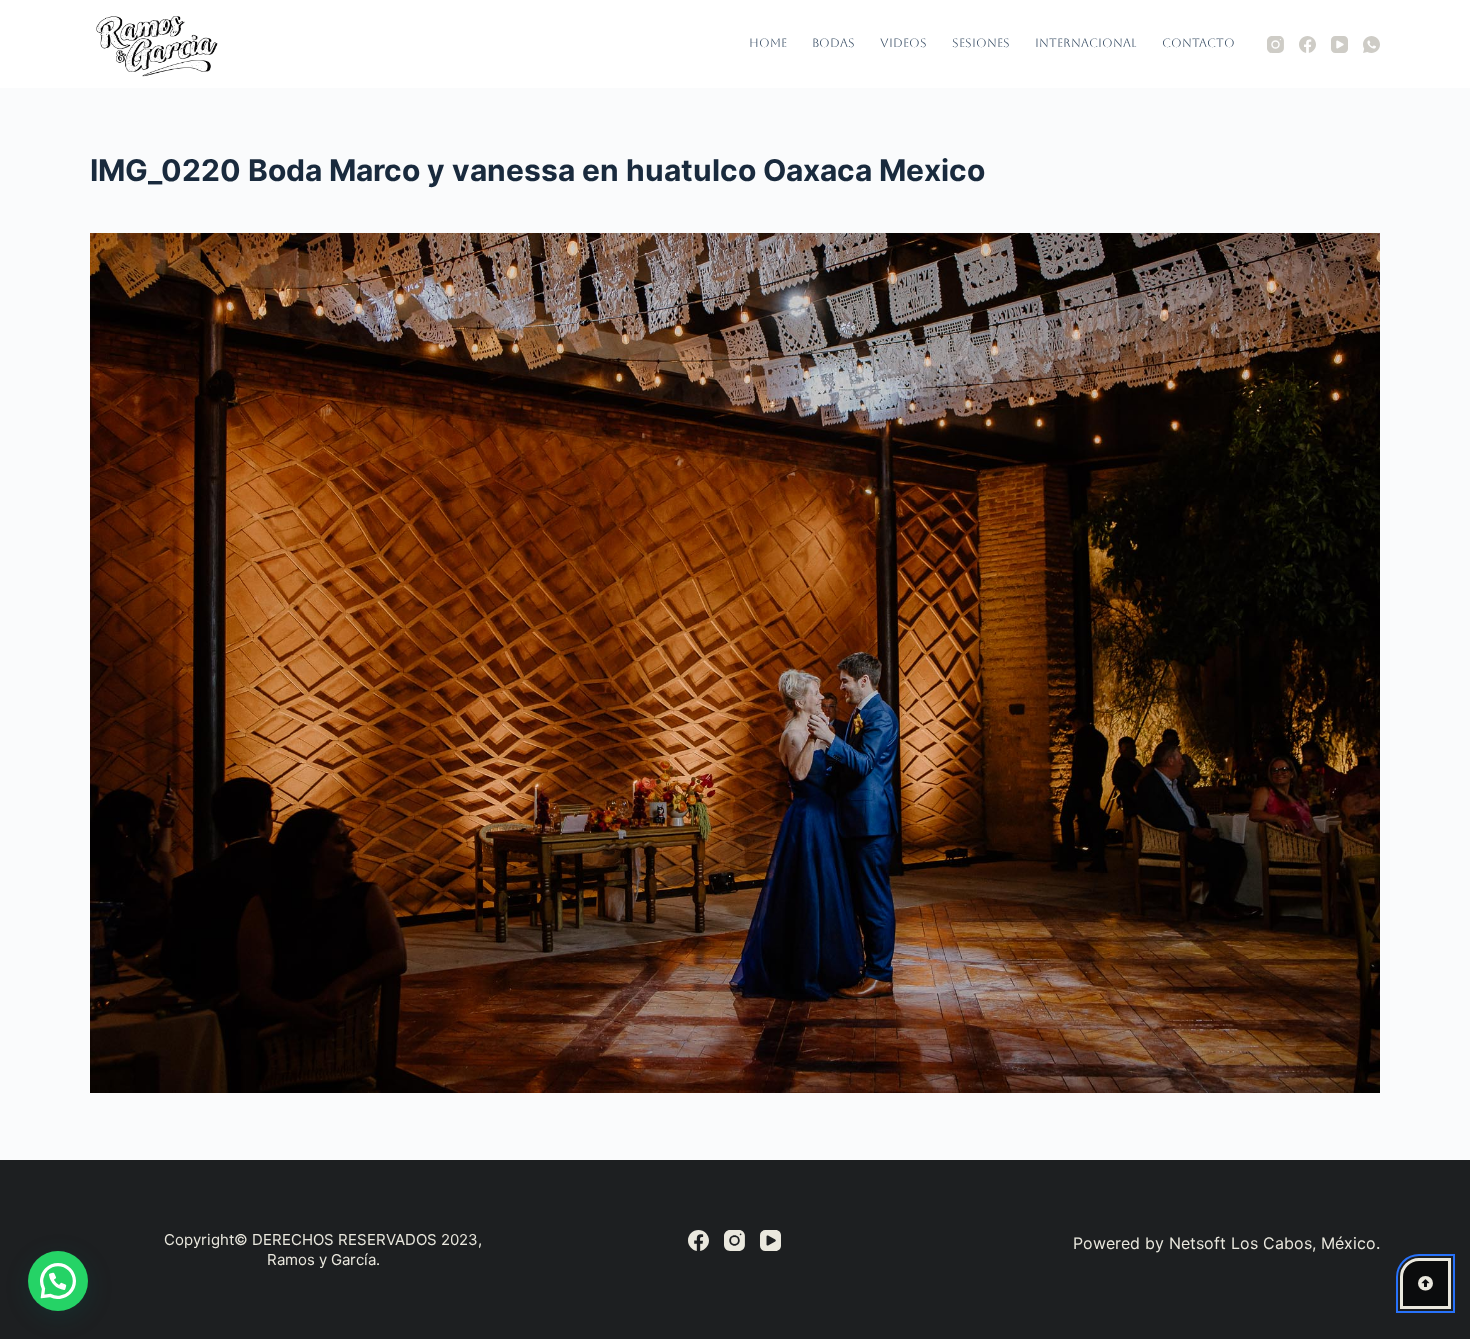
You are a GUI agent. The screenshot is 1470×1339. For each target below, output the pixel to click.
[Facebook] (1307, 44)
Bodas (833, 43)
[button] (58, 1281)
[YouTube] (1339, 44)
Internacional (1086, 43)
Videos (903, 43)
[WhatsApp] (1371, 44)
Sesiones (981, 43)
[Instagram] (1275, 44)
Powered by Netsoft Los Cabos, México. (1226, 1243)
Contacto (1198, 43)
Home (768, 43)
